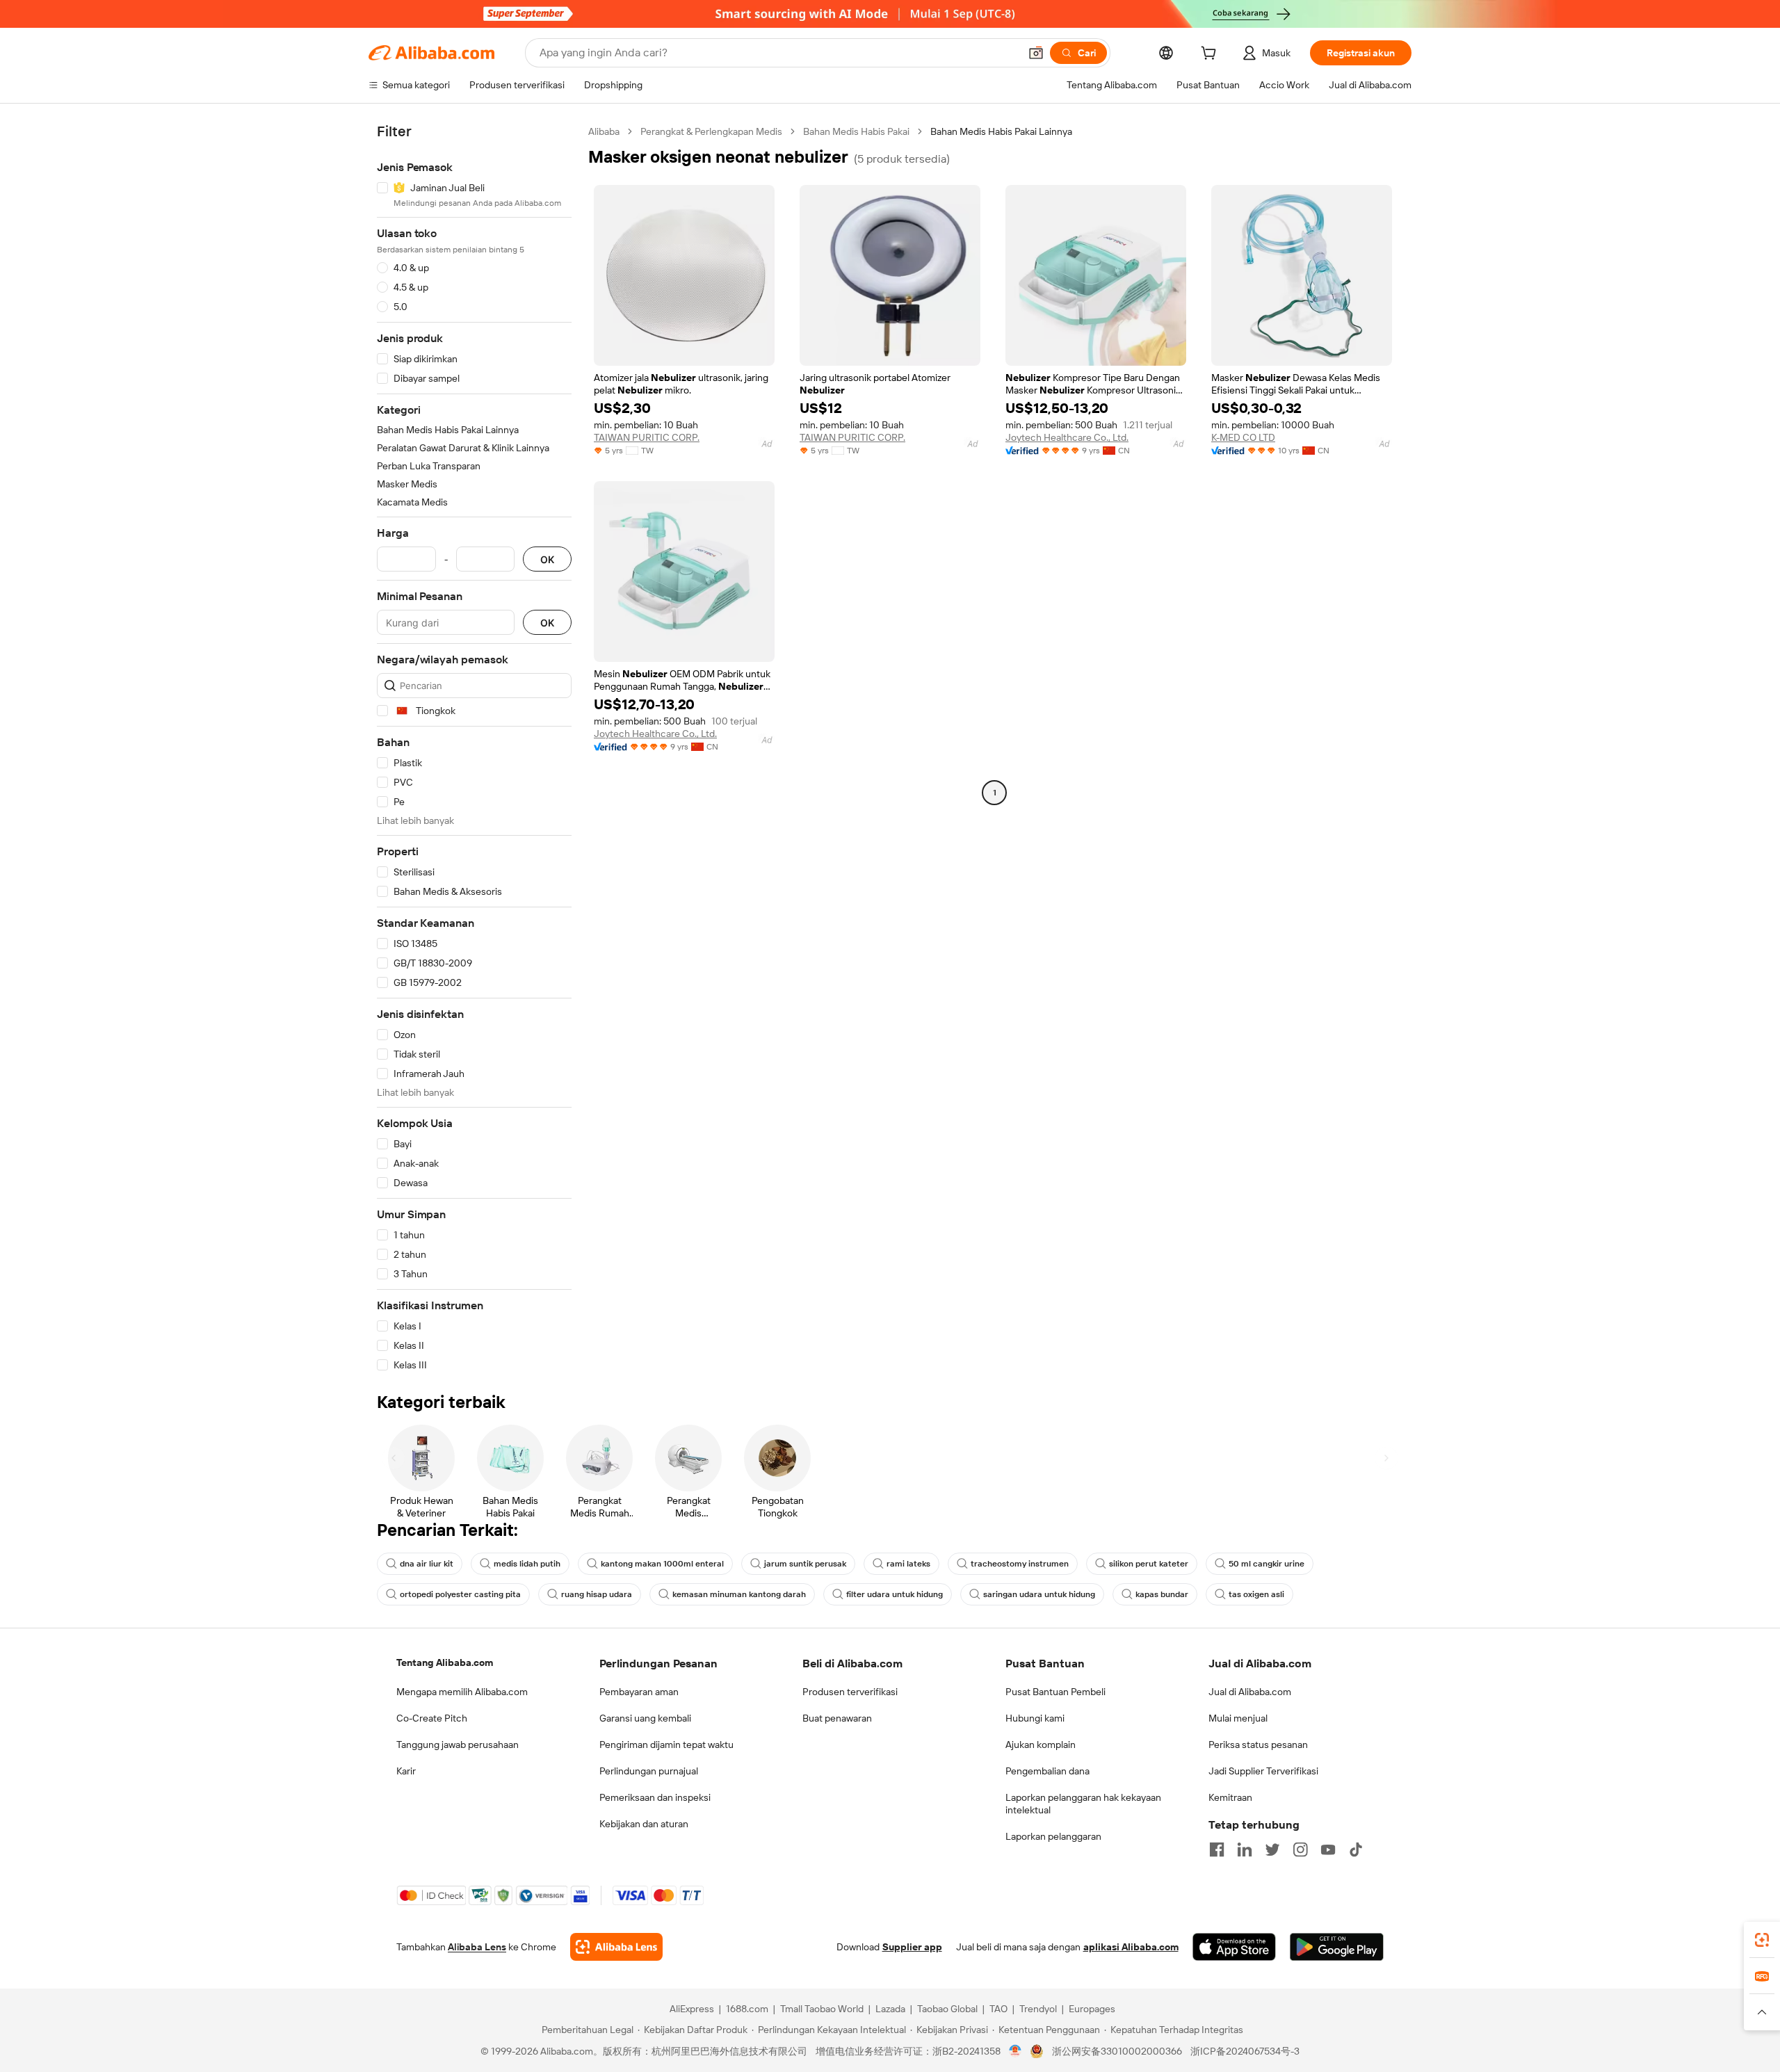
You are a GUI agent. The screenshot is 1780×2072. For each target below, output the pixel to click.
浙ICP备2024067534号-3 (1245, 2051)
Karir (406, 1771)
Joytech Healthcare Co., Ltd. (1067, 437)
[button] (1036, 53)
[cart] (1211, 55)
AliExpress (692, 2009)
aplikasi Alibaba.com (1131, 1947)
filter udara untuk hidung (895, 1594)
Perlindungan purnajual (649, 1771)
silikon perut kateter (1149, 1564)
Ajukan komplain (1041, 1745)
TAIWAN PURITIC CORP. (647, 437)
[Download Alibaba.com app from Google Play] (1337, 1947)
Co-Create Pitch (432, 1718)
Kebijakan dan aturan (644, 1824)
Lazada (890, 2009)
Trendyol (1038, 2009)
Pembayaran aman (639, 1692)
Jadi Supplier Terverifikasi (1263, 1771)
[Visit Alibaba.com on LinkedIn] (1245, 1850)
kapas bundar (1162, 1594)
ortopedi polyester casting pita (460, 1594)
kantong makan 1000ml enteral (662, 1564)
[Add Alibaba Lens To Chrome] (616, 1947)
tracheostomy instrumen (1020, 1564)
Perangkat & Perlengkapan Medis (711, 131)
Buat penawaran (837, 1718)
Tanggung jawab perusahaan (458, 1745)
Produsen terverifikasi (850, 1692)
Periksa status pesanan (1258, 1745)
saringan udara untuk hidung (1039, 1594)
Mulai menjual (1238, 1718)
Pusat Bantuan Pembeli (1055, 1692)
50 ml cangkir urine (1267, 1564)
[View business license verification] (1016, 2051)
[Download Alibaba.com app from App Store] (1234, 1947)
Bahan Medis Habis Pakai (856, 131)
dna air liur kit (427, 1564)
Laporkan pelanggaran (1053, 1836)
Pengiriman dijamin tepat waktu (666, 1745)
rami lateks (908, 1564)
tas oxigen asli (1256, 1594)
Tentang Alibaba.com (445, 1662)
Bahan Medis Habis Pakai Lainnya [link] (1001, 131)
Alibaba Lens (477, 1947)
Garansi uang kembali (645, 1718)
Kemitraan (1230, 1797)
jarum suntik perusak (805, 1564)
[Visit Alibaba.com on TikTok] (1356, 1850)
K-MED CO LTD (1243, 437)
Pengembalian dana (1047, 1771)
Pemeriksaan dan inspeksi (655, 1797)
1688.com (747, 2009)
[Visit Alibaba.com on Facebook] (1217, 1850)
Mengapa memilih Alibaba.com (462, 1692)
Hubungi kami (1035, 1718)
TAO (998, 2009)
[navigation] (474, 748)
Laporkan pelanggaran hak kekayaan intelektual (1083, 1804)
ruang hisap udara (597, 1594)
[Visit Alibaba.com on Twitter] (1272, 1850)
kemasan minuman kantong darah (739, 1594)
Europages (1092, 2009)
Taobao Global (947, 2009)
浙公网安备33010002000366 (1117, 2051)
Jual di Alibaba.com (1250, 1692)
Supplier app (912, 1947)
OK (547, 559)
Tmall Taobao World (822, 2009)
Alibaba (604, 131)
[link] (1762, 1940)
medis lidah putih (527, 1564)
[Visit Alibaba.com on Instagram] (1300, 1850)
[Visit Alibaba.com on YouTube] (1328, 1850)
